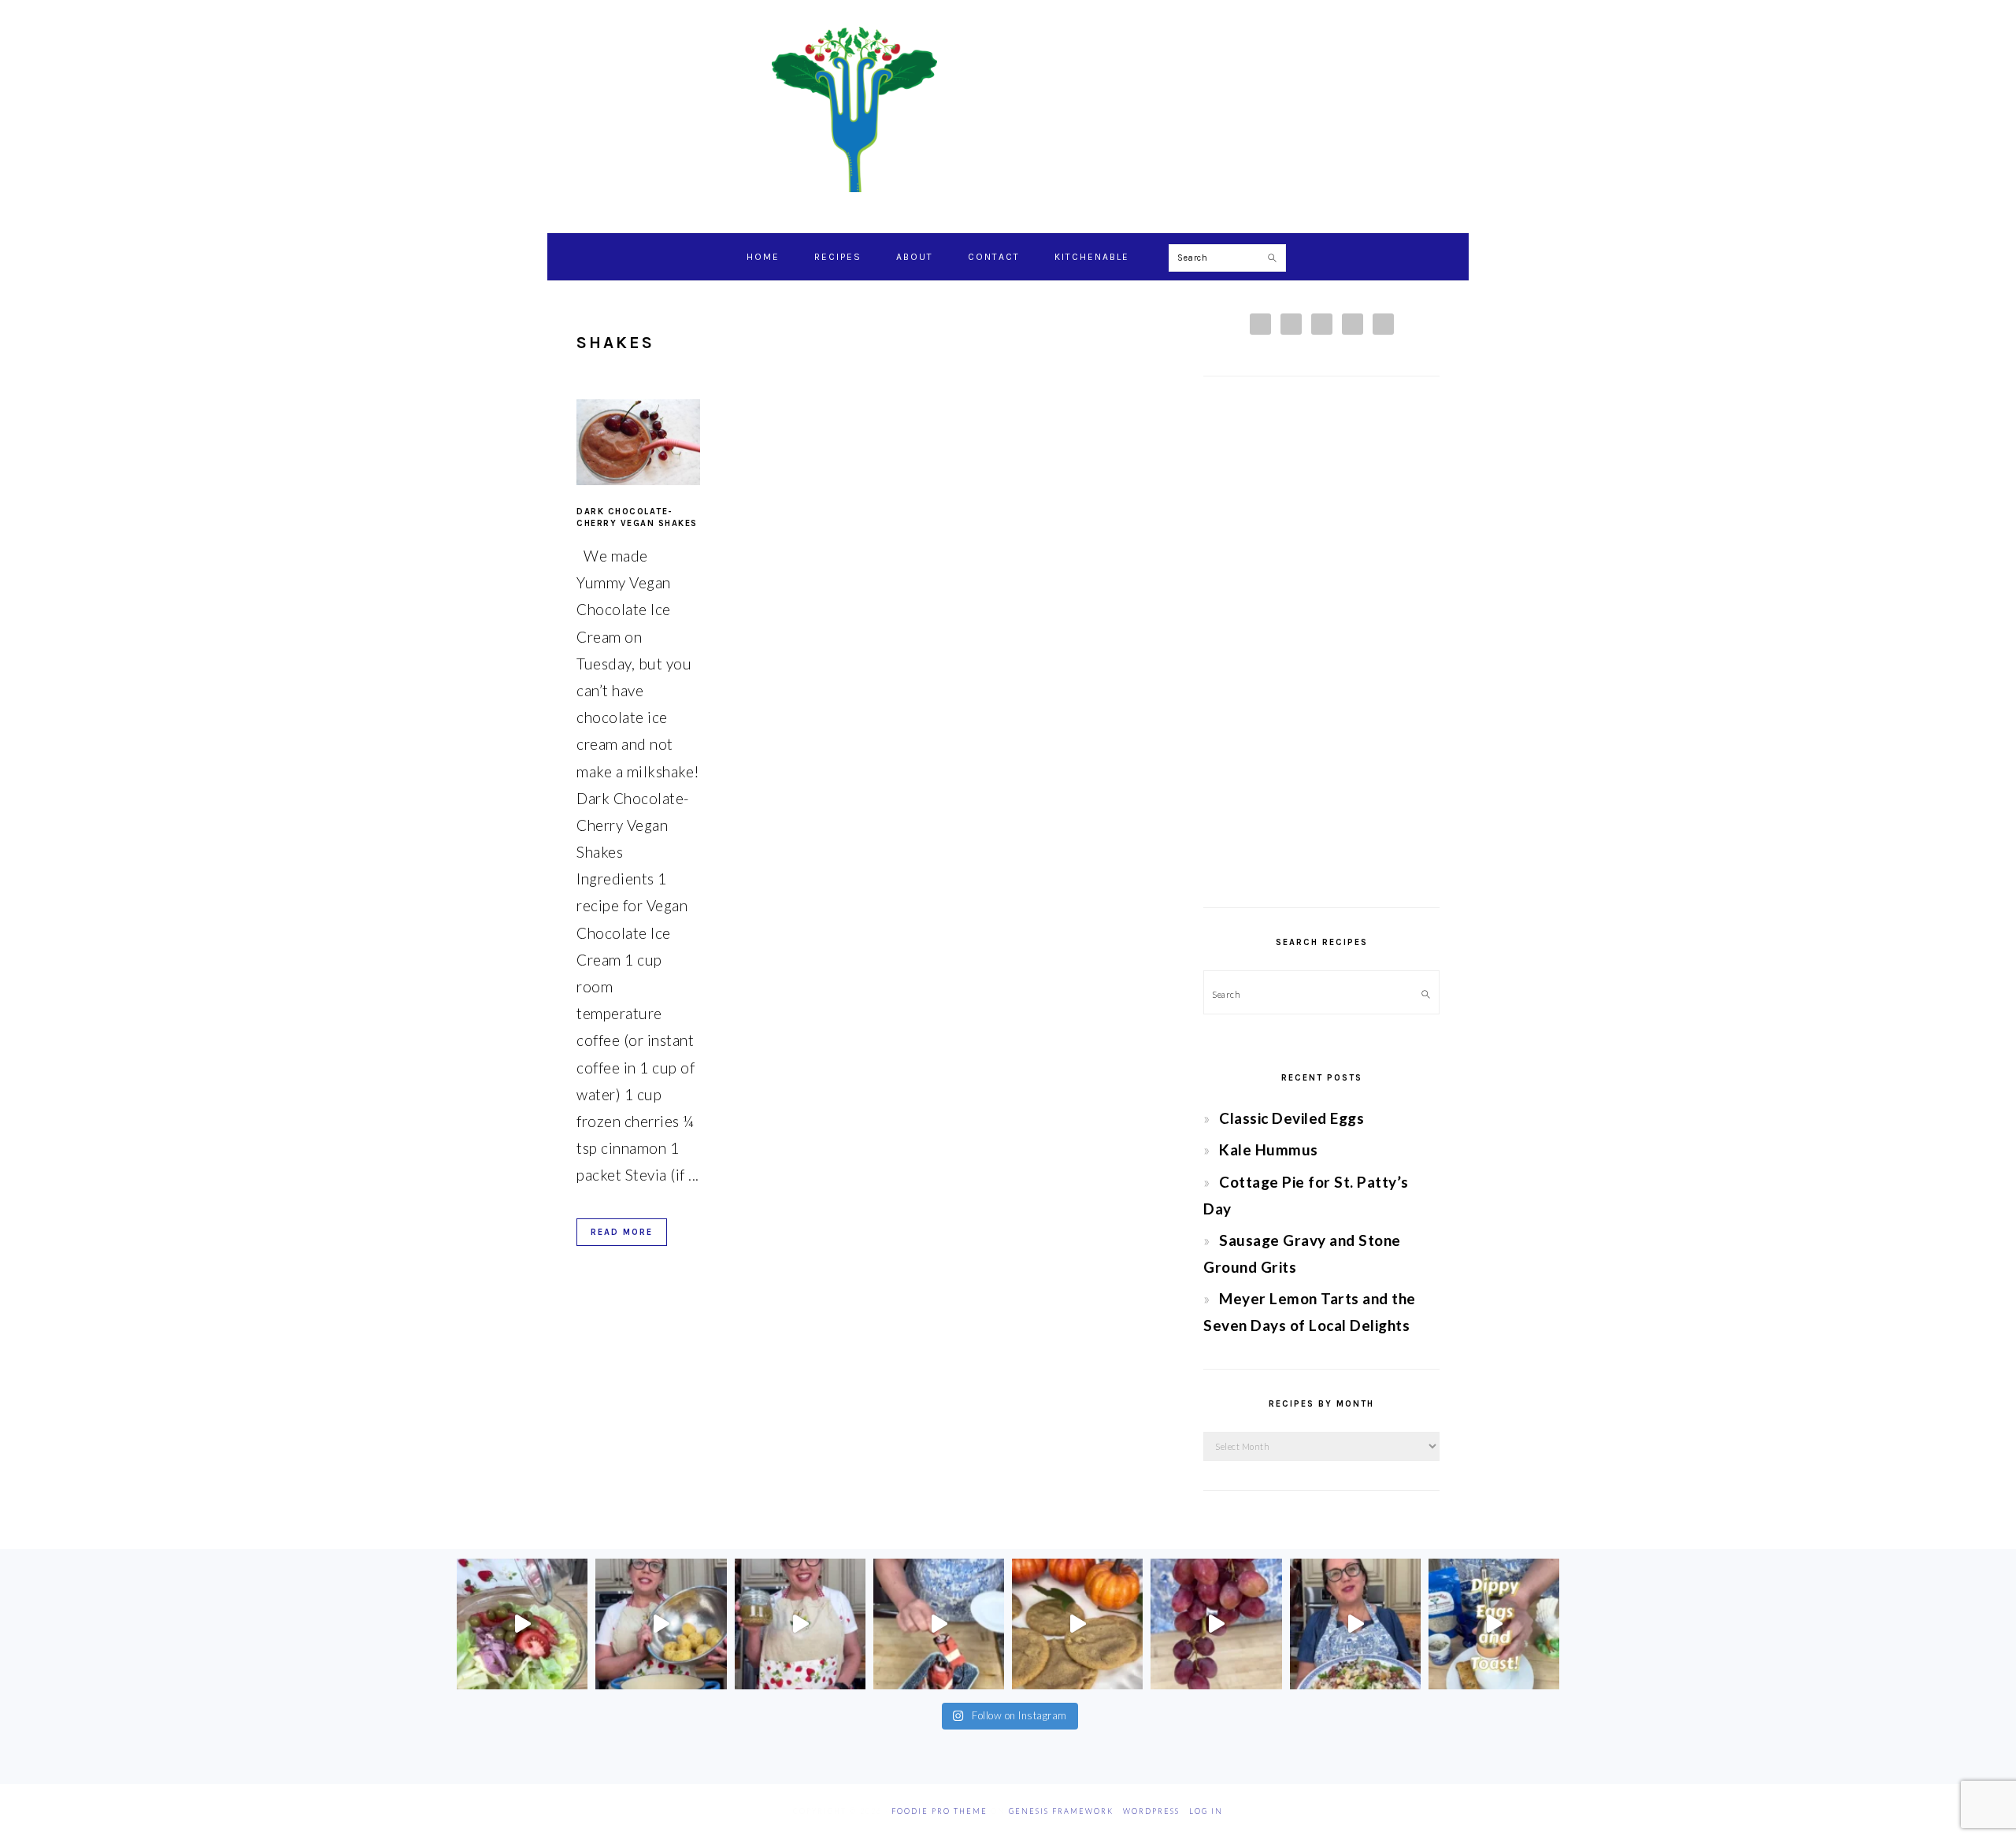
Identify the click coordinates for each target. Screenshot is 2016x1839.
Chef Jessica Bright (1008, 109)
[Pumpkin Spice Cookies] (1077, 1624)
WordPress (1151, 1811)
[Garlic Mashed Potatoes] (661, 1624)
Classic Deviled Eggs (1291, 1118)
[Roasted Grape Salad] (1355, 1624)
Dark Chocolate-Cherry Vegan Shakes (637, 517)
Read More (622, 1232)
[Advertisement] (1321, 642)
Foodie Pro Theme (939, 1811)
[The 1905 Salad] (522, 1624)
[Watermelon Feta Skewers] (939, 1624)
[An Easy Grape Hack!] (1216, 1624)
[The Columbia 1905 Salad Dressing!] (800, 1624)
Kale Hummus (1269, 1149)
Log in (1206, 1811)
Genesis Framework (1061, 1811)
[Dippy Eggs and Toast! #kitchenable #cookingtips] (1494, 1624)
